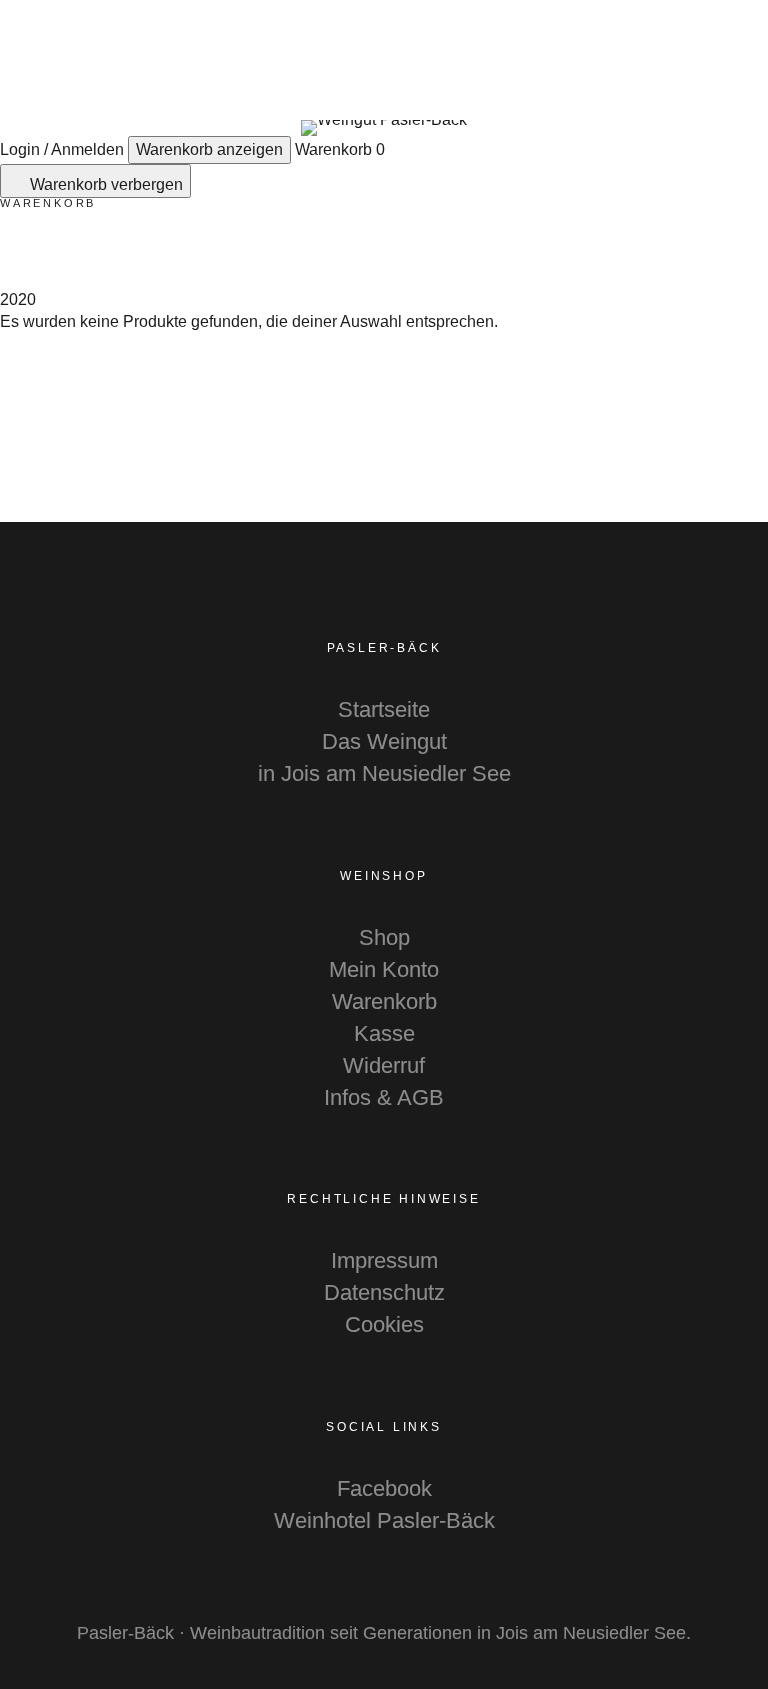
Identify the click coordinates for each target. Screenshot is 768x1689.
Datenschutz (384, 1292)
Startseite (384, 709)
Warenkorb (384, 1001)
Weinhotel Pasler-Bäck (384, 1520)
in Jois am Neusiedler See (384, 773)
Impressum (384, 1260)
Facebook (384, 1488)
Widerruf (384, 1065)
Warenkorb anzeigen (209, 149)
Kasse (384, 1033)
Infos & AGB (384, 1097)
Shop (384, 937)
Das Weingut (384, 741)
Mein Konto (384, 969)
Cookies (384, 1324)
